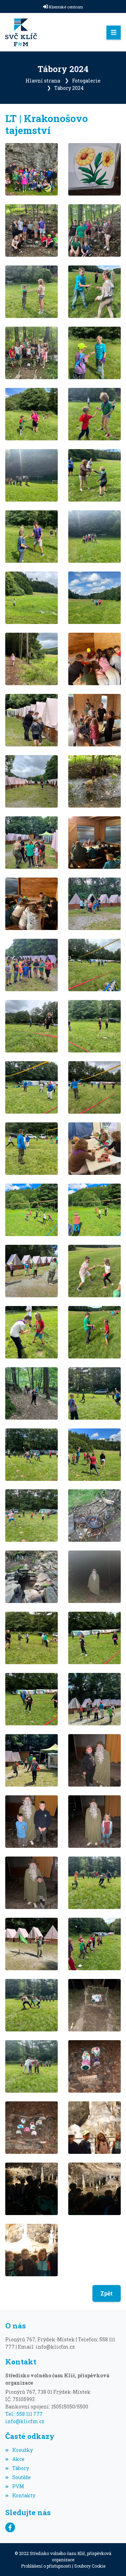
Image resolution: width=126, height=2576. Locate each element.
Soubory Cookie (90, 2566)
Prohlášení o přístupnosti (46, 2566)
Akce (18, 2459)
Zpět (107, 2293)
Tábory (21, 2468)
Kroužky (23, 2450)
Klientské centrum (66, 7)
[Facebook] (10, 2527)
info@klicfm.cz (25, 2421)
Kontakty (24, 2495)
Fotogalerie (86, 81)
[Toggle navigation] (114, 33)
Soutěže (22, 2477)
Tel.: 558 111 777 (24, 2414)
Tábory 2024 (69, 88)
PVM (18, 2486)
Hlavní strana (43, 81)
